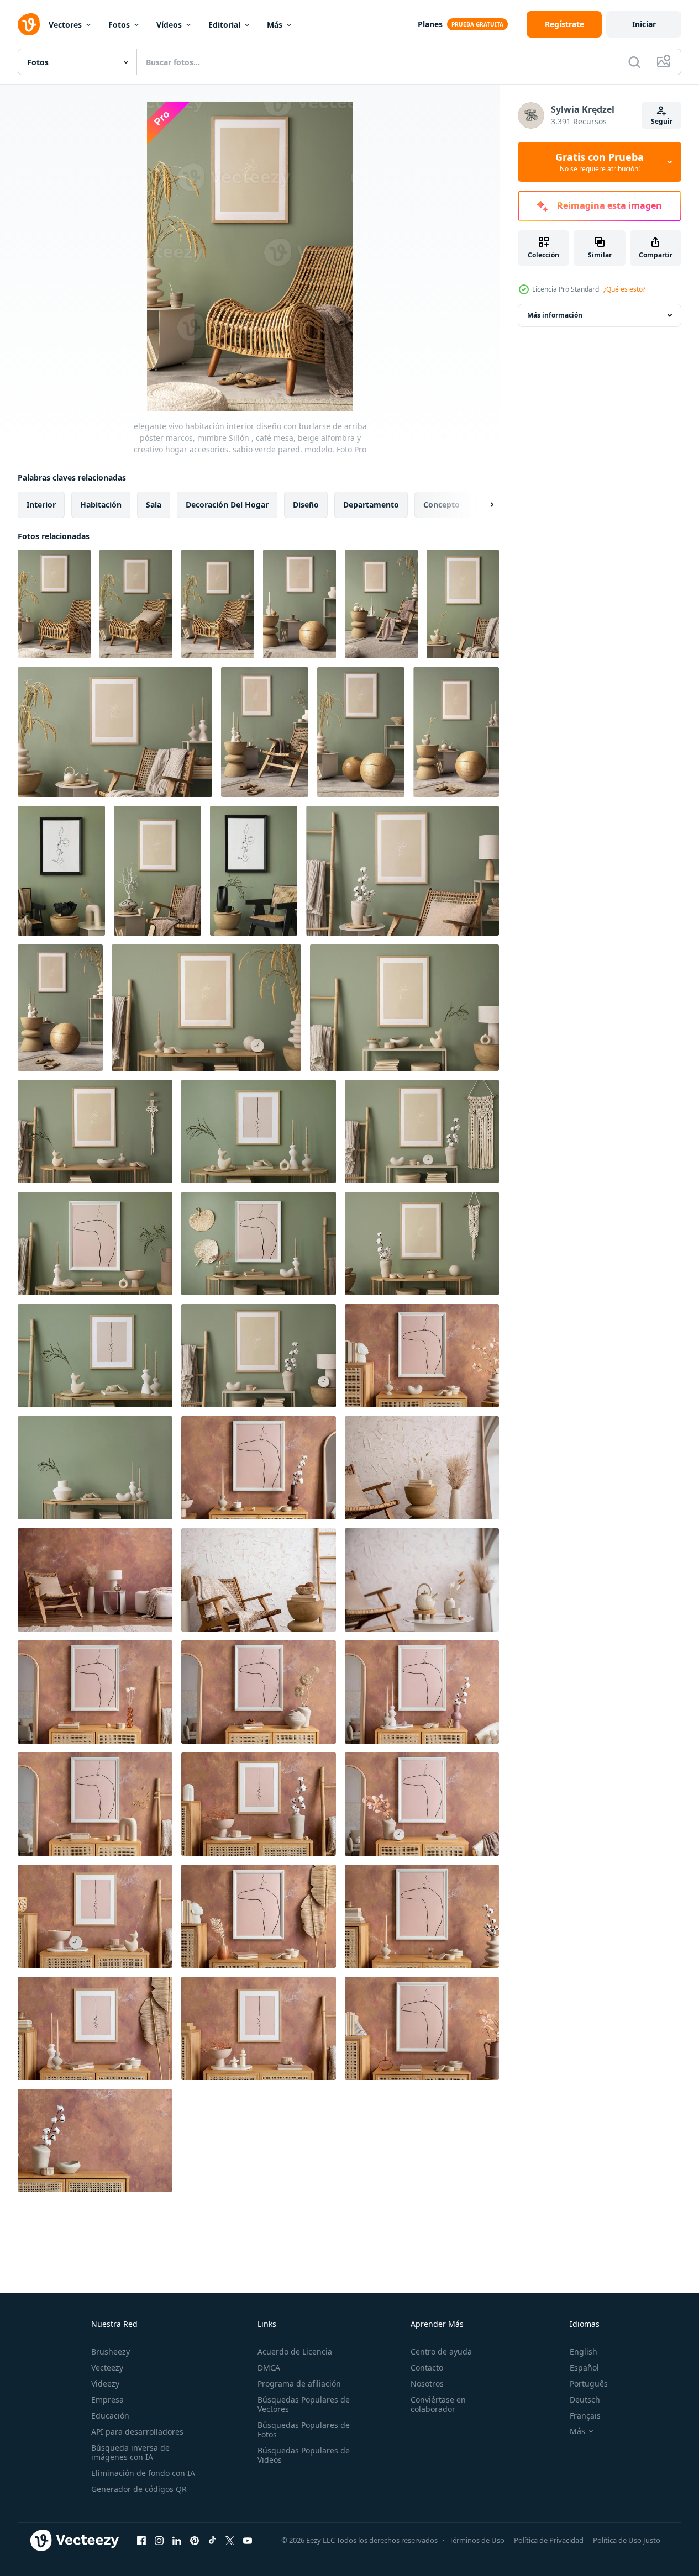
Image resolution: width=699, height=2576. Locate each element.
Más (275, 25)
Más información (555, 315)
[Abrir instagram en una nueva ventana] (159, 2540)
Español (584, 2368)
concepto (442, 505)
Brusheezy (111, 2351)
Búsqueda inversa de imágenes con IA (130, 2452)
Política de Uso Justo (627, 2540)
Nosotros (427, 2384)
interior (41, 505)
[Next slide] (482, 505)
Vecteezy (107, 2368)
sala (154, 505)
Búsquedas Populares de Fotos (304, 2430)
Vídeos (169, 25)
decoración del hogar (227, 505)
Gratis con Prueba (600, 162)
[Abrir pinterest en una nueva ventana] (195, 2540)
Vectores (65, 25)
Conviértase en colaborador (438, 2404)
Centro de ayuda (441, 2351)
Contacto (427, 2368)
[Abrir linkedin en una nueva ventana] (177, 2540)
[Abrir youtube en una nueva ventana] (248, 2540)
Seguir (662, 121)
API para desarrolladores (137, 2432)
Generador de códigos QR (139, 2489)
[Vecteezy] (29, 24)
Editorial (224, 25)
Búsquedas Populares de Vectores (304, 2404)
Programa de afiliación (299, 2384)
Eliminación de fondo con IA (143, 2473)
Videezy (105, 2384)
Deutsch (585, 2400)
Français (585, 2416)
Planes (430, 24)
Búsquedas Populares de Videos (304, 2455)
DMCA (269, 2368)
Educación (110, 2416)
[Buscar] (634, 62)
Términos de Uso (477, 2540)
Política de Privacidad (549, 2540)
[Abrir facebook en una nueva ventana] (141, 2540)
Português (589, 2384)
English (584, 2351)
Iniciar (644, 24)
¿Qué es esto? (624, 289)
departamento (371, 505)
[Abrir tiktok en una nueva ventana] (212, 2540)
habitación (101, 505)
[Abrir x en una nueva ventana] (230, 2540)
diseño (306, 505)
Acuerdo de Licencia (295, 2351)
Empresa (107, 2400)
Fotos (119, 25)
